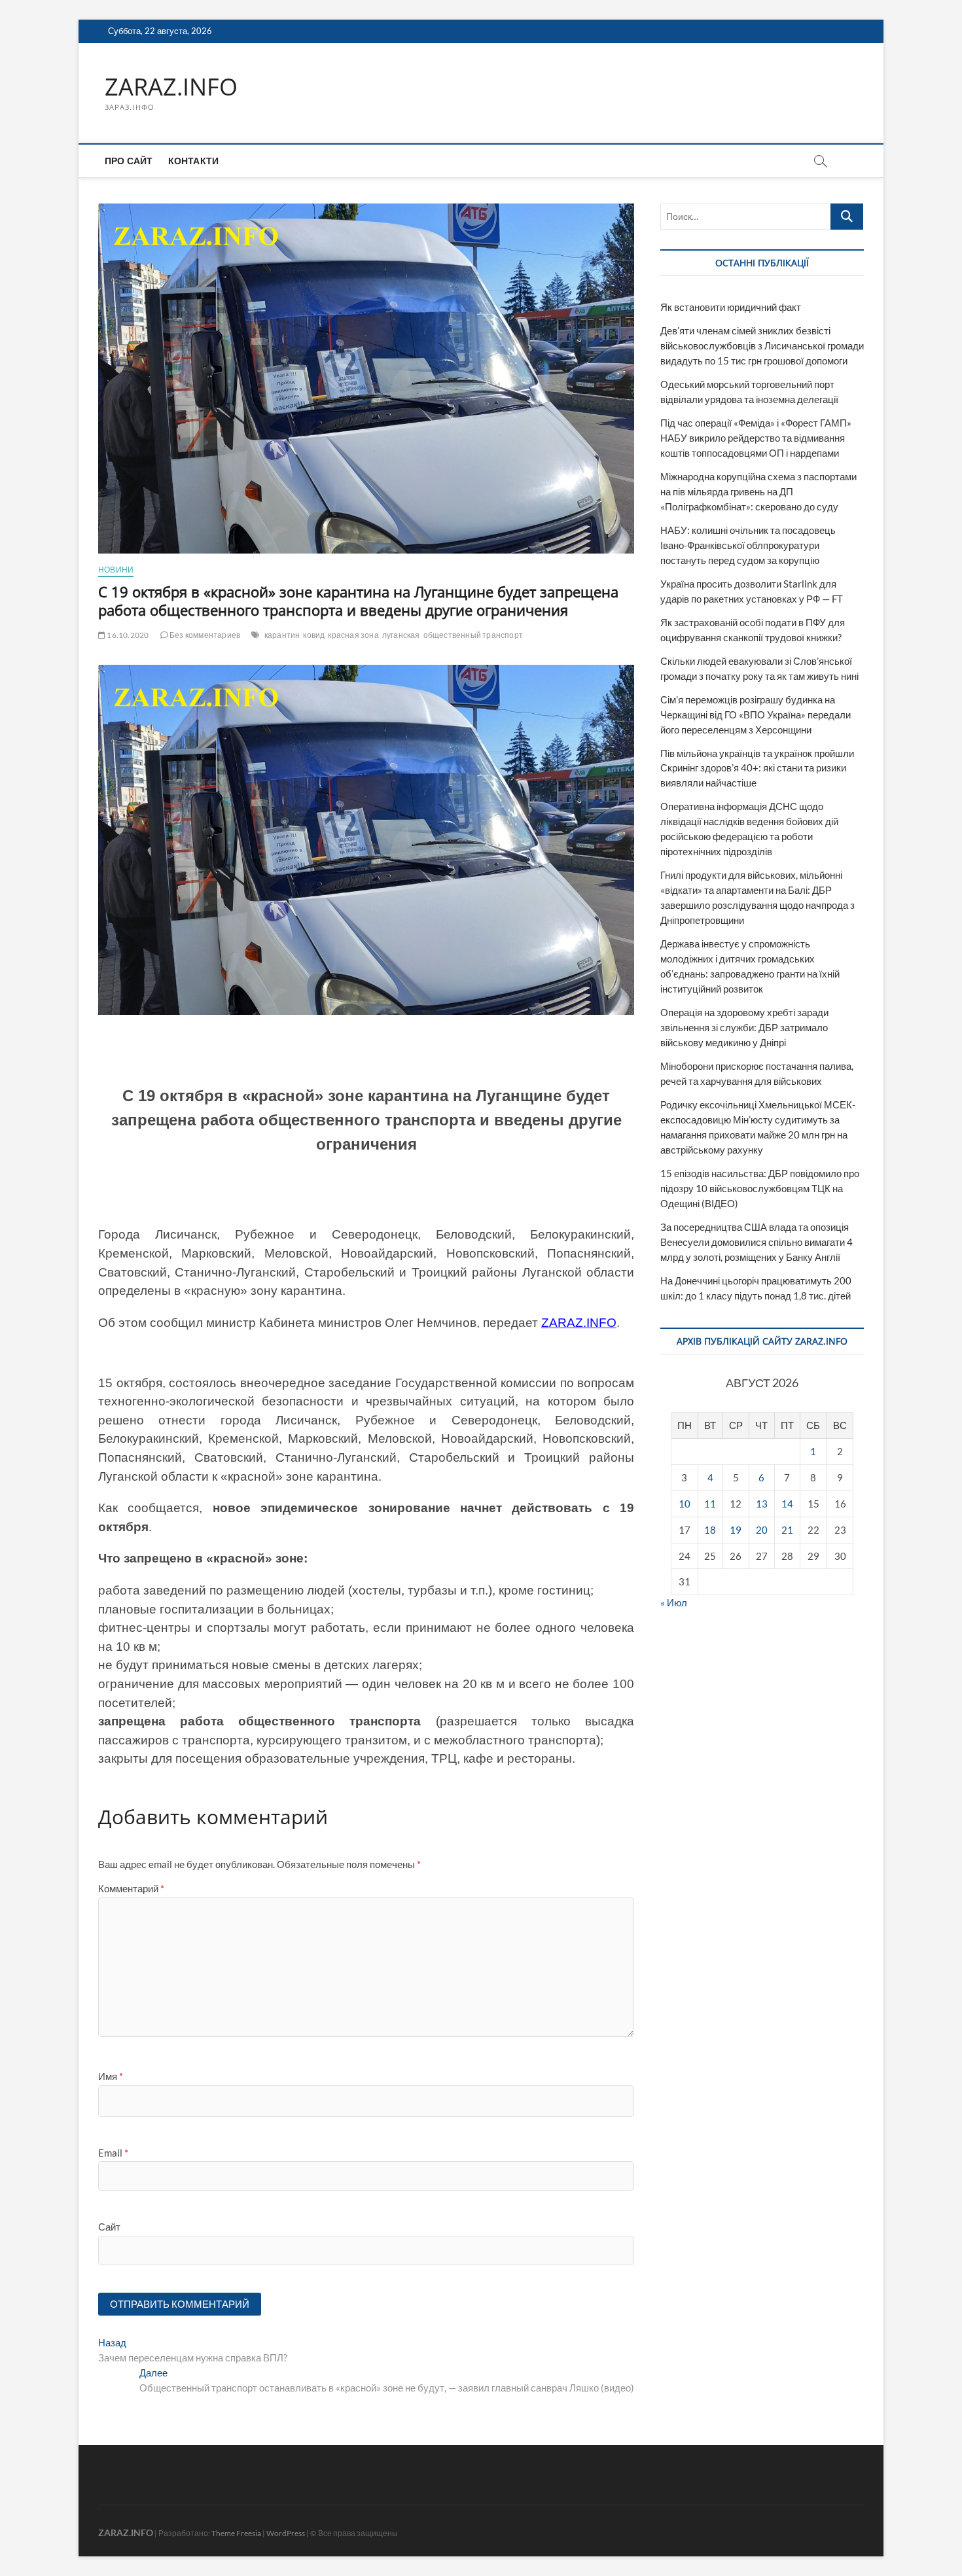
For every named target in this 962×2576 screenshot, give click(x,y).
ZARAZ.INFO (171, 87)
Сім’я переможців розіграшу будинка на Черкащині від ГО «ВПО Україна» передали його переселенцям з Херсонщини (756, 715)
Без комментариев (204, 635)
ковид (314, 635)
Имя (111, 2076)
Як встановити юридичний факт (731, 307)
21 (787, 1530)
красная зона (353, 635)
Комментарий (131, 1888)
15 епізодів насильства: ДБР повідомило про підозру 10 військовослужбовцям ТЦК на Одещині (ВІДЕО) (760, 1188)
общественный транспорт (473, 635)
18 (710, 1530)
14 (787, 1504)
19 (736, 1530)
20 (762, 1530)
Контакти (194, 161)
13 (762, 1504)
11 (710, 1504)
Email (113, 2153)
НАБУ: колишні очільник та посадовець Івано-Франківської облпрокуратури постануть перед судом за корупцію (748, 545)
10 (685, 1504)
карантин (282, 635)
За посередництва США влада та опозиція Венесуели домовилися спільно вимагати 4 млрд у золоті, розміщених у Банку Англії (757, 1242)
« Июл (674, 1602)
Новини (116, 570)
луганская (401, 635)
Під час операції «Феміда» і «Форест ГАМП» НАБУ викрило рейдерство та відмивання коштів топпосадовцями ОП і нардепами (756, 438)
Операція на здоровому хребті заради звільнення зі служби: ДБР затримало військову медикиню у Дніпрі (744, 1027)
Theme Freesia (236, 2533)
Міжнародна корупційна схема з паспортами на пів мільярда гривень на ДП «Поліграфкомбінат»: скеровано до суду (758, 491)
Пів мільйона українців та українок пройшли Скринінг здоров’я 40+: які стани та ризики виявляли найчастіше (757, 768)
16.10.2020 (127, 635)
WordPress (286, 2533)
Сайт (109, 2227)
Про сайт (129, 161)
